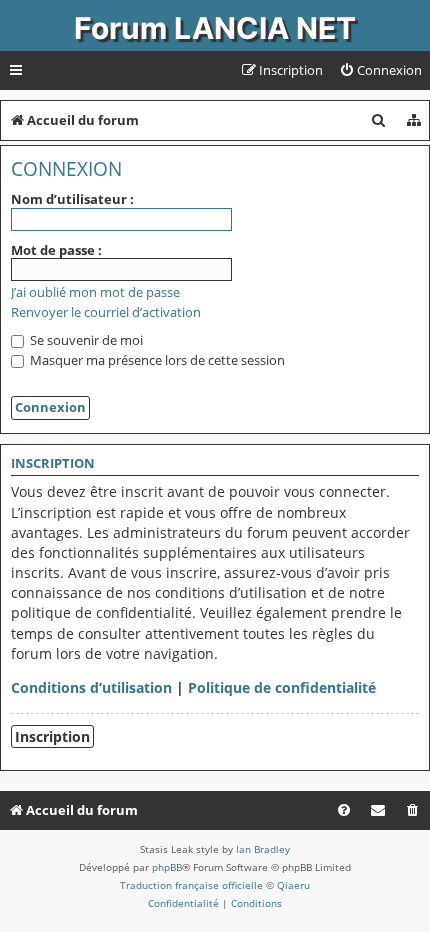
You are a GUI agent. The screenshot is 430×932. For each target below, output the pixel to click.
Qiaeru (293, 885)
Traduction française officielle (191, 885)
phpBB (167, 867)
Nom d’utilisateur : (72, 199)
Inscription (52, 736)
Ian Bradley (263, 849)
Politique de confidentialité (282, 687)
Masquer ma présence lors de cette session (156, 360)
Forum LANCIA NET (215, 28)
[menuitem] (380, 70)
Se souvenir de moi (85, 340)
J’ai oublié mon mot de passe (95, 292)
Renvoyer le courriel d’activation (106, 312)
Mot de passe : (56, 250)
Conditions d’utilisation (91, 687)
